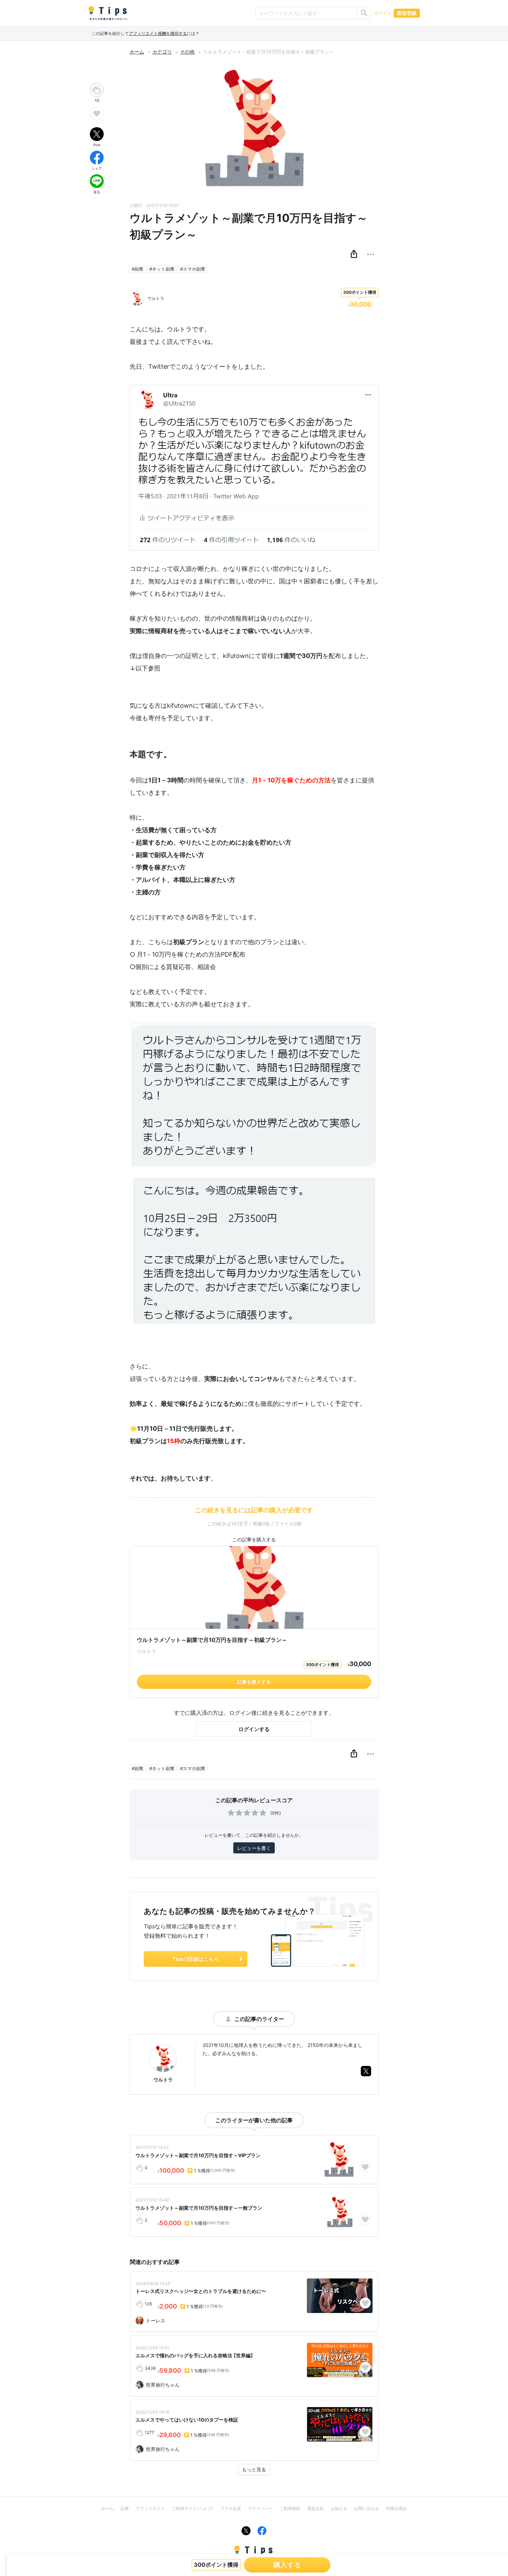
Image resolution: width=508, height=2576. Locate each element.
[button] (354, 254)
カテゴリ (162, 52)
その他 (187, 52)
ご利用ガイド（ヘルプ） (192, 2508)
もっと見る (254, 2469)
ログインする (254, 1729)
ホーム (137, 52)
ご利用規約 (290, 2508)
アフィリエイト (150, 2508)
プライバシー (260, 2508)
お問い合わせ (367, 2508)
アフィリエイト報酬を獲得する (158, 33)
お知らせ (339, 2508)
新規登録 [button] (407, 13)
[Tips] (108, 13)
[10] (97, 90)
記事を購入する (254, 1682)
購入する (287, 2565)
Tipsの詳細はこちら (196, 1959)
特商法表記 (396, 2508)
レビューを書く (254, 1848)
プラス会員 (231, 2508)
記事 (125, 2508)
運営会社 (316, 2508)
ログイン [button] (383, 13)
